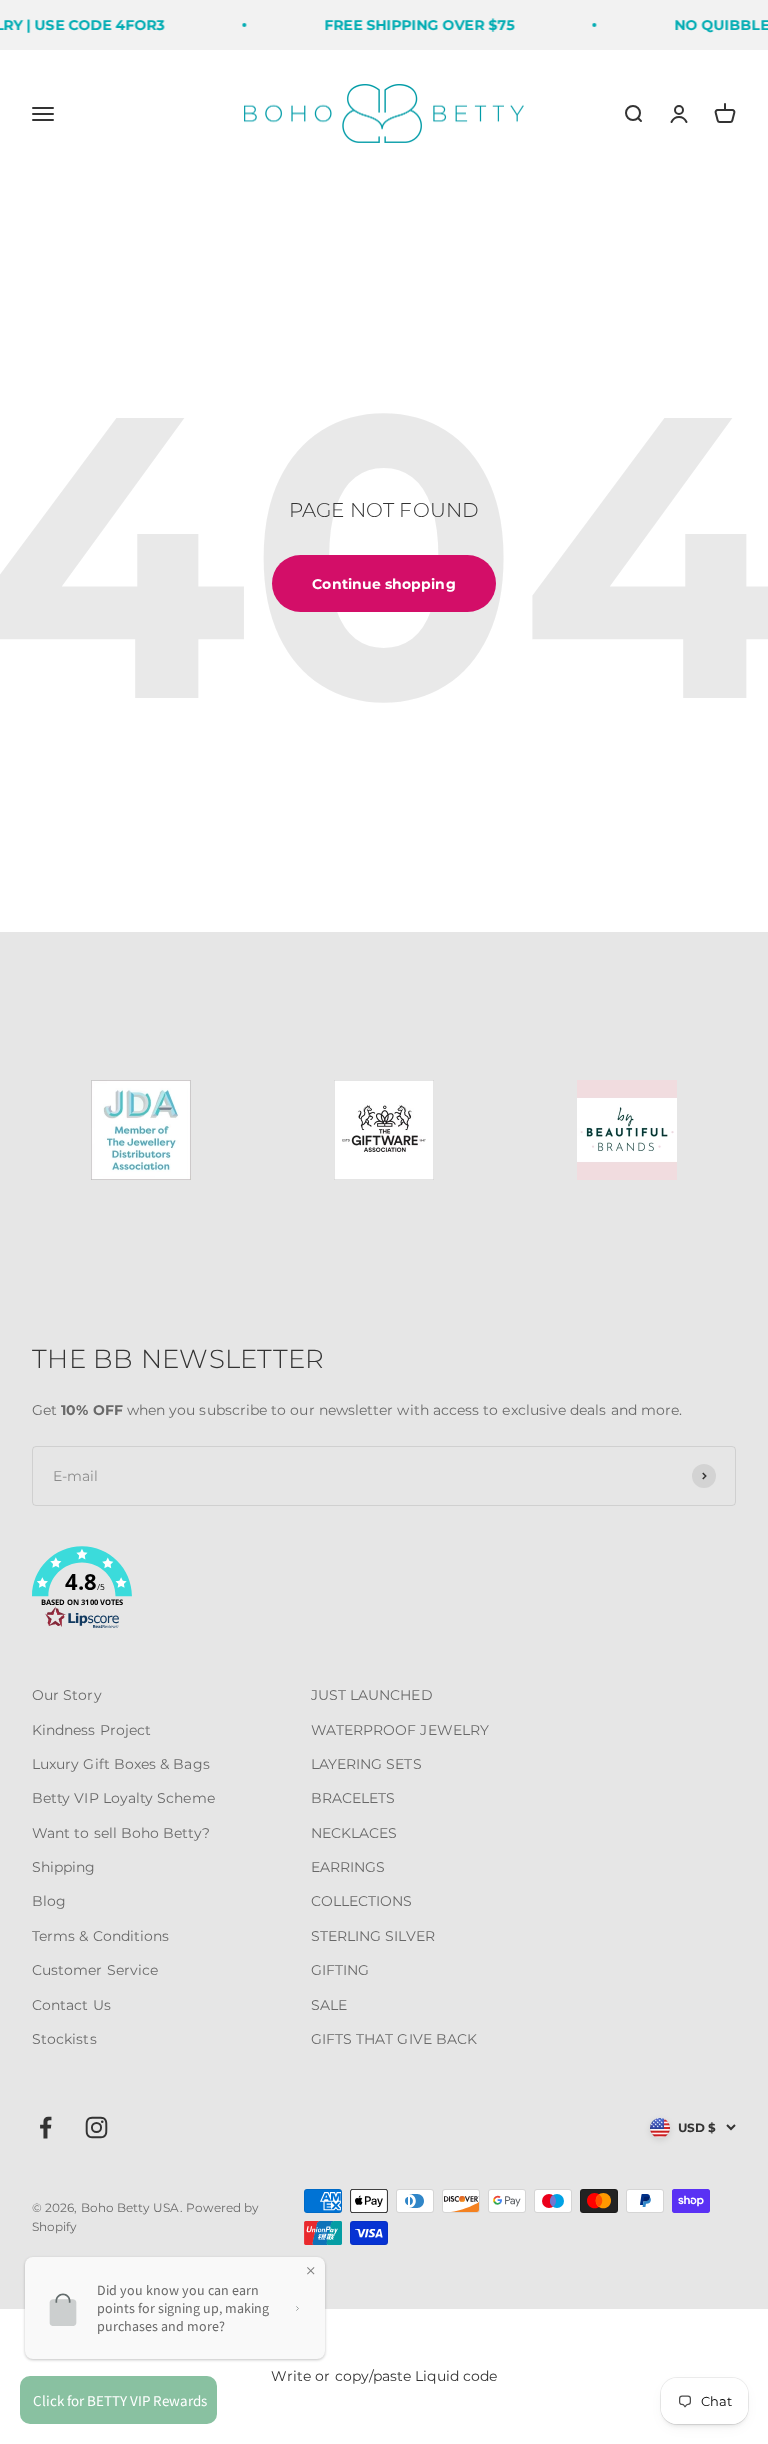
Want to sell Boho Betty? (121, 1833)
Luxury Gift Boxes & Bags (121, 1764)
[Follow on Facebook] (45, 2127)
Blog (49, 1901)
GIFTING (340, 1970)
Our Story (67, 1695)
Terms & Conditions (100, 1936)
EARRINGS (348, 1867)
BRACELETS (353, 1798)
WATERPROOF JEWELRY (400, 1730)
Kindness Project (91, 1730)
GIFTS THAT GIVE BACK (394, 2039)
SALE (329, 2005)
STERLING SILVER (373, 1936)
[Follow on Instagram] (96, 2127)
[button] (384, 1591)
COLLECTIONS (362, 1901)
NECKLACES (354, 1833)
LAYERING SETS (366, 1764)
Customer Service (95, 1970)
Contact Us (71, 2005)
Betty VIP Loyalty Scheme (123, 1798)
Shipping (64, 1867)
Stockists (64, 2039)
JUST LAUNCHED (372, 1695)
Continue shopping (383, 584)
